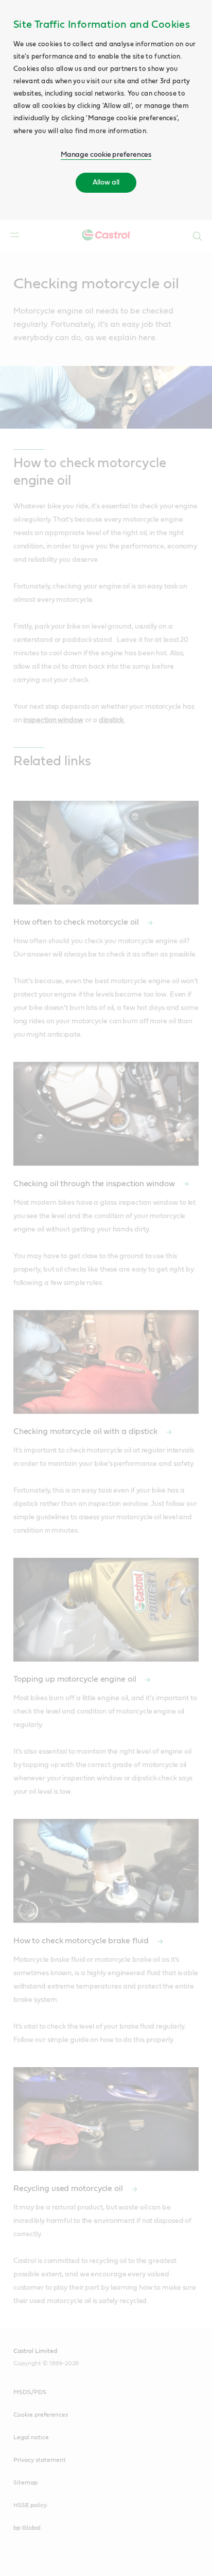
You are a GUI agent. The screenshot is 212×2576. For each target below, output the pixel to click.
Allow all (106, 182)
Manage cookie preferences (106, 155)
